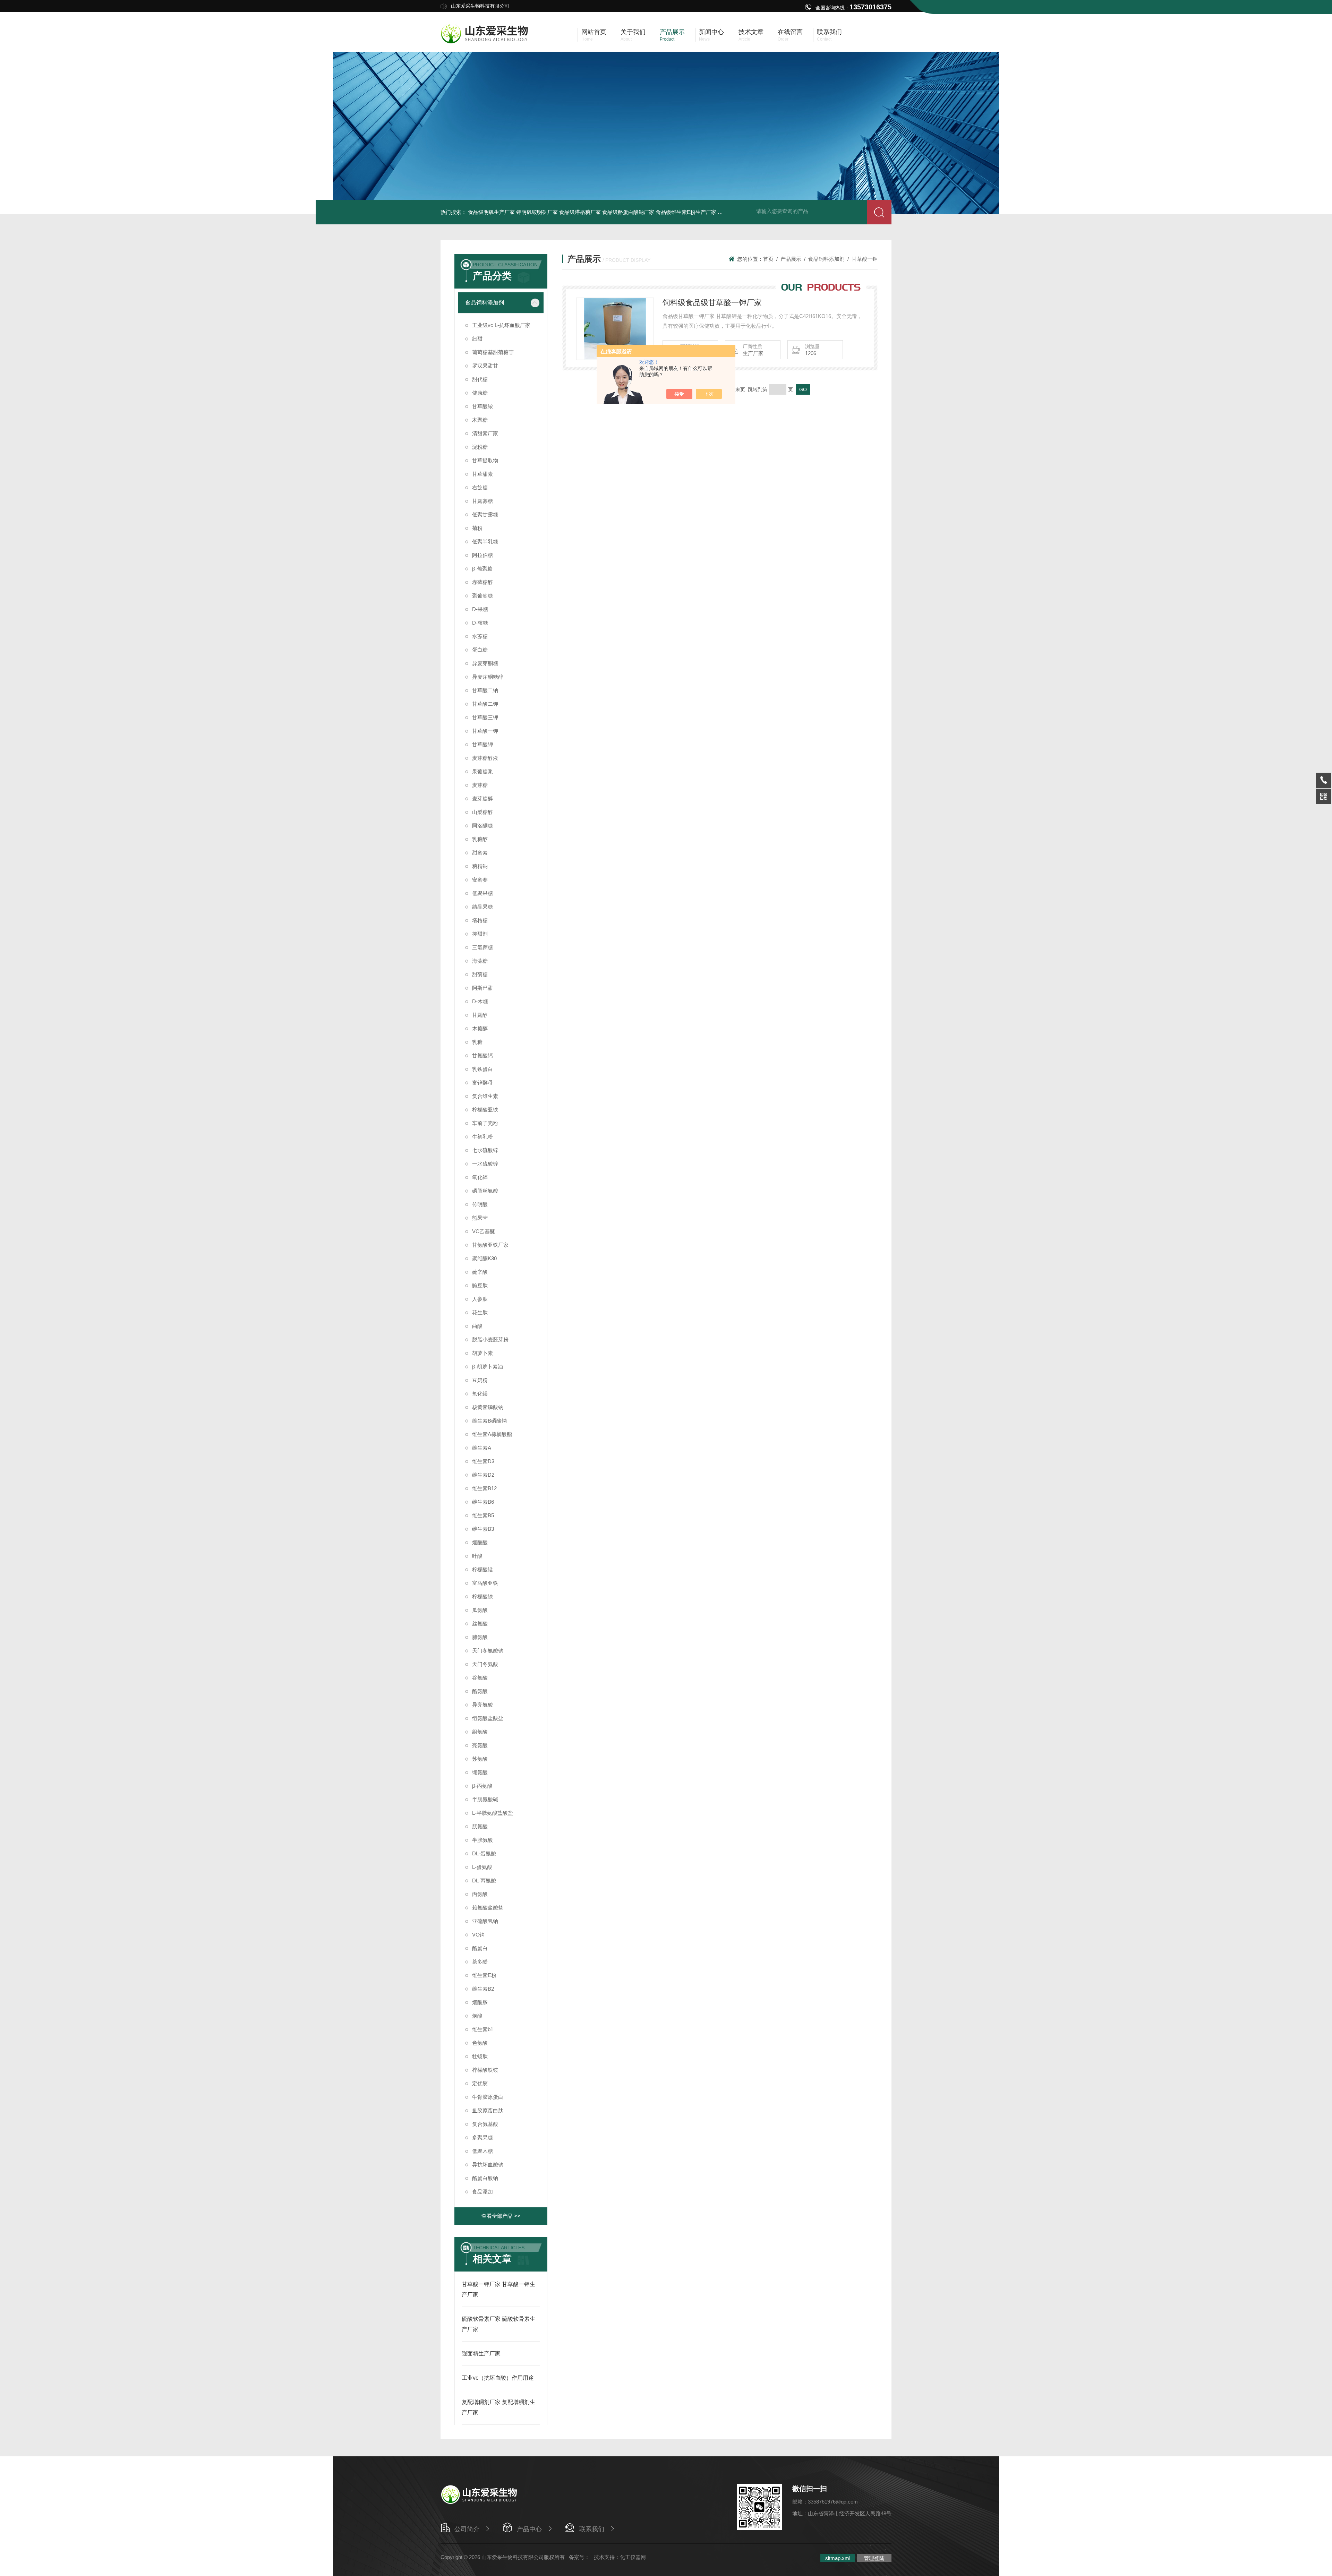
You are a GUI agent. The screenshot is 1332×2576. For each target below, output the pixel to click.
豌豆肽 (480, 1285)
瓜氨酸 (480, 1610)
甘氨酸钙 (483, 1055)
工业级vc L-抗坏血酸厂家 (501, 325)
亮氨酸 (480, 1745)
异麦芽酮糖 (485, 663)
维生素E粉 (484, 1975)
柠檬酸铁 (483, 1596)
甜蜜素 (480, 853)
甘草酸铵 (483, 406)
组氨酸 (480, 1732)
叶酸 (477, 1556)
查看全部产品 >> (501, 2216)
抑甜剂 (480, 934)
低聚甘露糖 (485, 514)
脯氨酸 (480, 1637)
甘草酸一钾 (485, 731)
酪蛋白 (480, 1948)
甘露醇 (480, 1015)
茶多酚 (480, 1962)
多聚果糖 (483, 2137)
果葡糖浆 (483, 771)
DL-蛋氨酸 (484, 1853)
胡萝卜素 (483, 1353)
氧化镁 (480, 1394)
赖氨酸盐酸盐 (488, 1908)
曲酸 (477, 1326)
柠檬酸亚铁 (485, 1110)
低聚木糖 (483, 2151)
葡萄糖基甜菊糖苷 (493, 352)
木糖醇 (480, 1028)
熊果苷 (480, 1218)
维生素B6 (483, 1502)
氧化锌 (480, 1177)
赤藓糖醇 (483, 582)
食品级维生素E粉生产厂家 (686, 212)
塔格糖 (480, 920)
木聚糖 (480, 420)
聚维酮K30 (484, 1258)
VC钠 (478, 1935)
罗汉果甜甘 (485, 366)
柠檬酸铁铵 (485, 2070)
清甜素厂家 (485, 433)
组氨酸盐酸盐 (488, 1718)
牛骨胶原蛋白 (488, 2097)
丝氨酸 (480, 1624)
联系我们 (592, 2529)
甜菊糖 (480, 974)
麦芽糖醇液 (485, 758)
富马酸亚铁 (485, 1583)
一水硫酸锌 (485, 1164)
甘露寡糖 (483, 501)
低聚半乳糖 (485, 542)
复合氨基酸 (485, 2124)
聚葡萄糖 (483, 596)
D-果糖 (480, 609)
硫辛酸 (480, 1272)
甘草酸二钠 (485, 690)
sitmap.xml (838, 2558)
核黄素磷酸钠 (488, 1407)
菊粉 (477, 528)
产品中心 (529, 2529)
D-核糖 (480, 623)
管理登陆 (874, 2558)
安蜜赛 (480, 880)
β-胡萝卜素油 (488, 1367)
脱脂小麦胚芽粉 (490, 1339)
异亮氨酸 (483, 1705)
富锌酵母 (483, 1083)
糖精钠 (480, 866)
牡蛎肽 (480, 2056)
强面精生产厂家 (481, 2354)
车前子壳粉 (485, 1123)
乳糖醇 (480, 839)
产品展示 (791, 259)
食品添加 (483, 2192)
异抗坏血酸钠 (488, 2165)
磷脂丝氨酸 (485, 1191)
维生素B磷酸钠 (489, 1421)
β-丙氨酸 (482, 1786)
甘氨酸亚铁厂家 (490, 1245)
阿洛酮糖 (483, 826)
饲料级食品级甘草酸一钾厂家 (712, 303)
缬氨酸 (480, 1772)
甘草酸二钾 (485, 704)
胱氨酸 (480, 1826)
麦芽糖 (480, 785)
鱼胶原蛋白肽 (488, 2110)
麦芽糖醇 (483, 798)
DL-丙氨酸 (484, 1881)
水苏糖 (480, 636)
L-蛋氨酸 (482, 1867)
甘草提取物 (485, 460)
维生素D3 (483, 1461)
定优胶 (480, 2083)
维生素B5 (483, 1515)
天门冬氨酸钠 (488, 1651)
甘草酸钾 (483, 744)
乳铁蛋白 (483, 1069)
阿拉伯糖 (483, 555)
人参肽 (480, 1299)
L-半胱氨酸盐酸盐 (493, 1813)
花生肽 (480, 1312)
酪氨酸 (480, 1691)
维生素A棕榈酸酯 (492, 1434)
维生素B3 (483, 1529)
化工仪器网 (633, 2557)
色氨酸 (480, 2043)
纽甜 (477, 339)
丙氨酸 (480, 1894)
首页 (768, 259)
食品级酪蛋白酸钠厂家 (628, 212)
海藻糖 (480, 961)
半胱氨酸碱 (485, 1799)
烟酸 (477, 2016)
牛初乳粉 (483, 1137)
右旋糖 (480, 487)
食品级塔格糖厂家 (580, 212)
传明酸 (480, 1204)
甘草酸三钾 (485, 717)
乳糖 (477, 1042)
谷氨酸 (480, 1678)
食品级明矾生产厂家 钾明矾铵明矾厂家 (513, 212)
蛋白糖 (480, 650)
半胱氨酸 (483, 1840)
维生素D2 (483, 1475)
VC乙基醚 (484, 1231)
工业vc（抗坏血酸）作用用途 (498, 2378)
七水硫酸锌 (485, 1150)
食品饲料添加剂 (485, 303)
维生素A (482, 1448)
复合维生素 (485, 1096)
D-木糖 (480, 1001)
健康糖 (480, 393)
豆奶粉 (480, 1380)
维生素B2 (483, 1989)
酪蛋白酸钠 (485, 2178)
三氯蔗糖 (483, 947)
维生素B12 (484, 1488)
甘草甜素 (483, 474)
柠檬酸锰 (483, 1569)
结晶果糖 (483, 907)
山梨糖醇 (483, 812)
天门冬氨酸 (485, 1664)
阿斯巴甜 (483, 988)
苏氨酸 (480, 1759)
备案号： (579, 2557)
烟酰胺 (480, 2002)
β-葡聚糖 (482, 569)
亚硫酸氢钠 (485, 1921)
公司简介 (467, 2529)
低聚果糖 (483, 893)
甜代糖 (480, 379)
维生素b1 (483, 2029)
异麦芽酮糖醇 (488, 677)
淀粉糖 (480, 447)
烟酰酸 (480, 1542)
